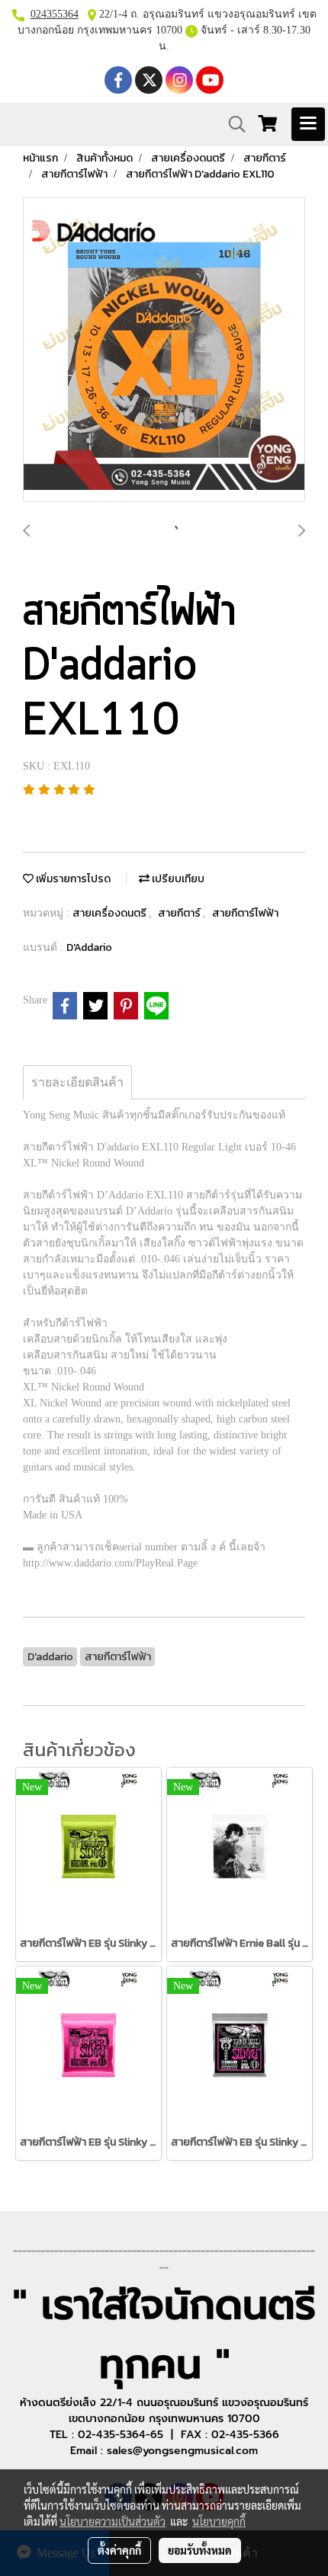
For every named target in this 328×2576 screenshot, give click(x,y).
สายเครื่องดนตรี (111, 913)
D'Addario (89, 947)
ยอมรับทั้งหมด (200, 2550)
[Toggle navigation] (308, 124)
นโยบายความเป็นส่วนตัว (113, 2521)
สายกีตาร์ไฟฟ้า (245, 913)
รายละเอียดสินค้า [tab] (77, 1082)
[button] (232, 124)
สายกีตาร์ (180, 913)
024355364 (55, 14)
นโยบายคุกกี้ (219, 2521)
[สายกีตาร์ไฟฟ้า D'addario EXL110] (164, 350)
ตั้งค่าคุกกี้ (119, 2550)
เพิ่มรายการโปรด (72, 879)
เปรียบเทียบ (177, 879)
